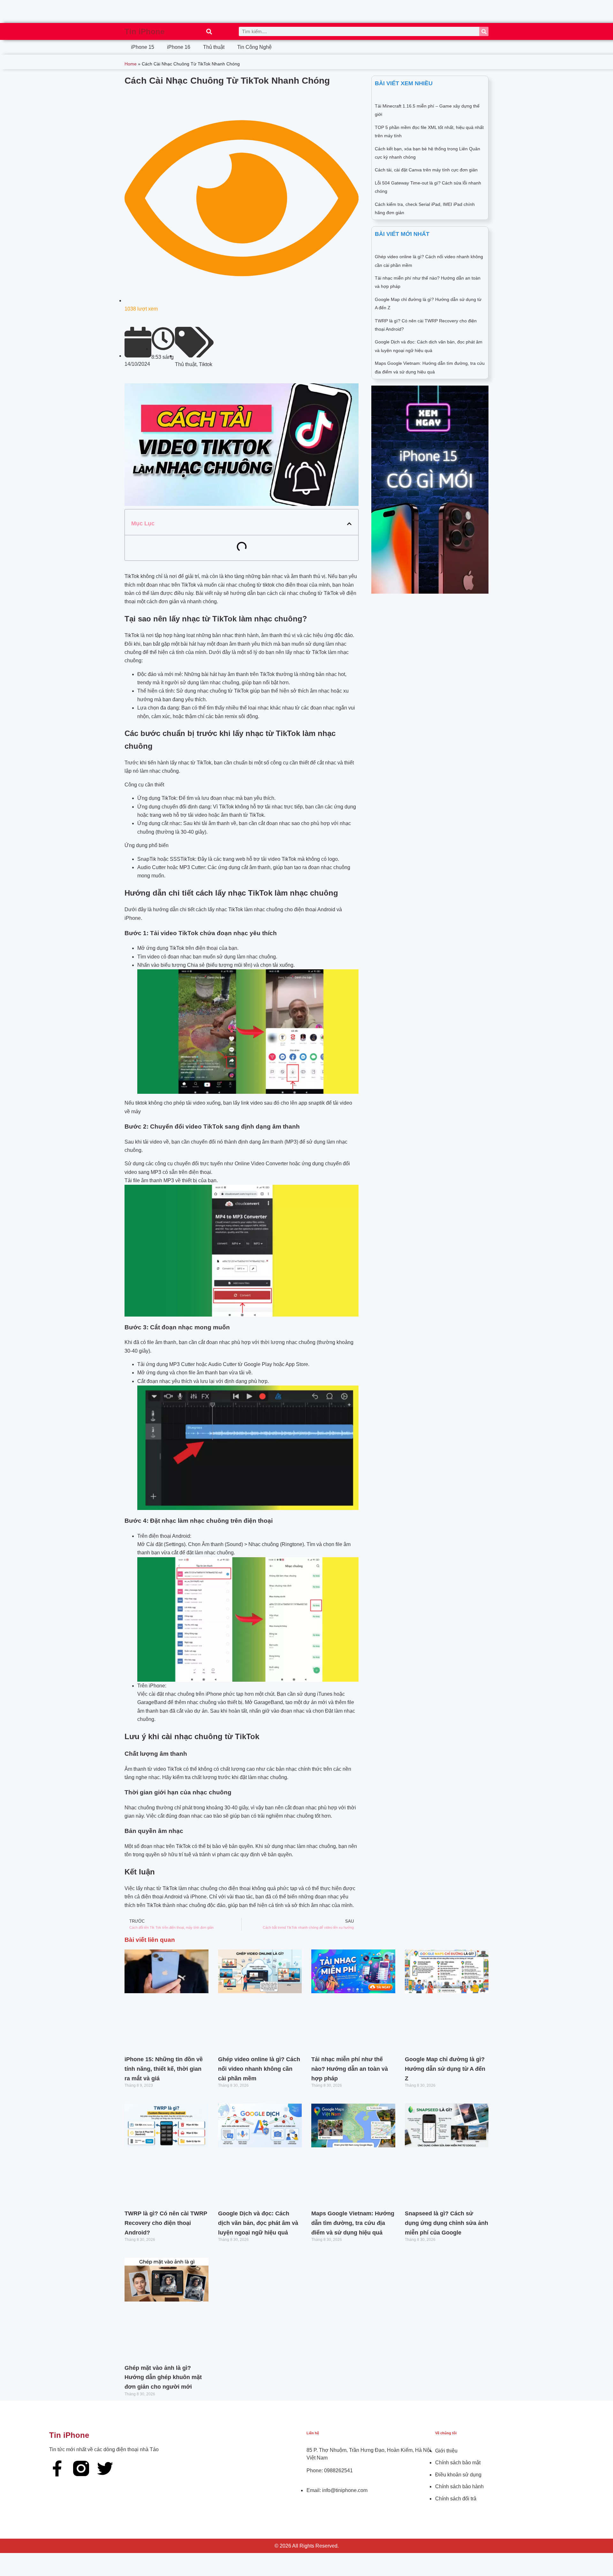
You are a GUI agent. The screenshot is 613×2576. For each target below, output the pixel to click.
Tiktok (206, 364)
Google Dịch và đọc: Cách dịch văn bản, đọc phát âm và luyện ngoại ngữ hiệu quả (258, 2223)
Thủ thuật (214, 47)
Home (131, 64)
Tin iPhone (144, 31)
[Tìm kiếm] (484, 31)
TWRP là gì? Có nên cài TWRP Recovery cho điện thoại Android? (166, 2223)
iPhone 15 (143, 47)
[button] (209, 31)
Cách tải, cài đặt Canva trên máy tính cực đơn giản (426, 170)
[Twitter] (105, 2468)
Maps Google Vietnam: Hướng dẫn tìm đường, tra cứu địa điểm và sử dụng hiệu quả (353, 2223)
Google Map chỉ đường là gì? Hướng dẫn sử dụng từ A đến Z (445, 2069)
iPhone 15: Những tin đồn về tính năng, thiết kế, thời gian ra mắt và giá (164, 2069)
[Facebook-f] (57, 2468)
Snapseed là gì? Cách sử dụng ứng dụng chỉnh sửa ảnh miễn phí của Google (447, 2223)
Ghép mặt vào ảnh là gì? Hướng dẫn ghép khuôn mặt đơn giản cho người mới (163, 2377)
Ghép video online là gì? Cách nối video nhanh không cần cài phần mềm (259, 2069)
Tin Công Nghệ (254, 47)
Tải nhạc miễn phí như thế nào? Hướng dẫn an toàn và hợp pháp (350, 2069)
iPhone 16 (179, 47)
